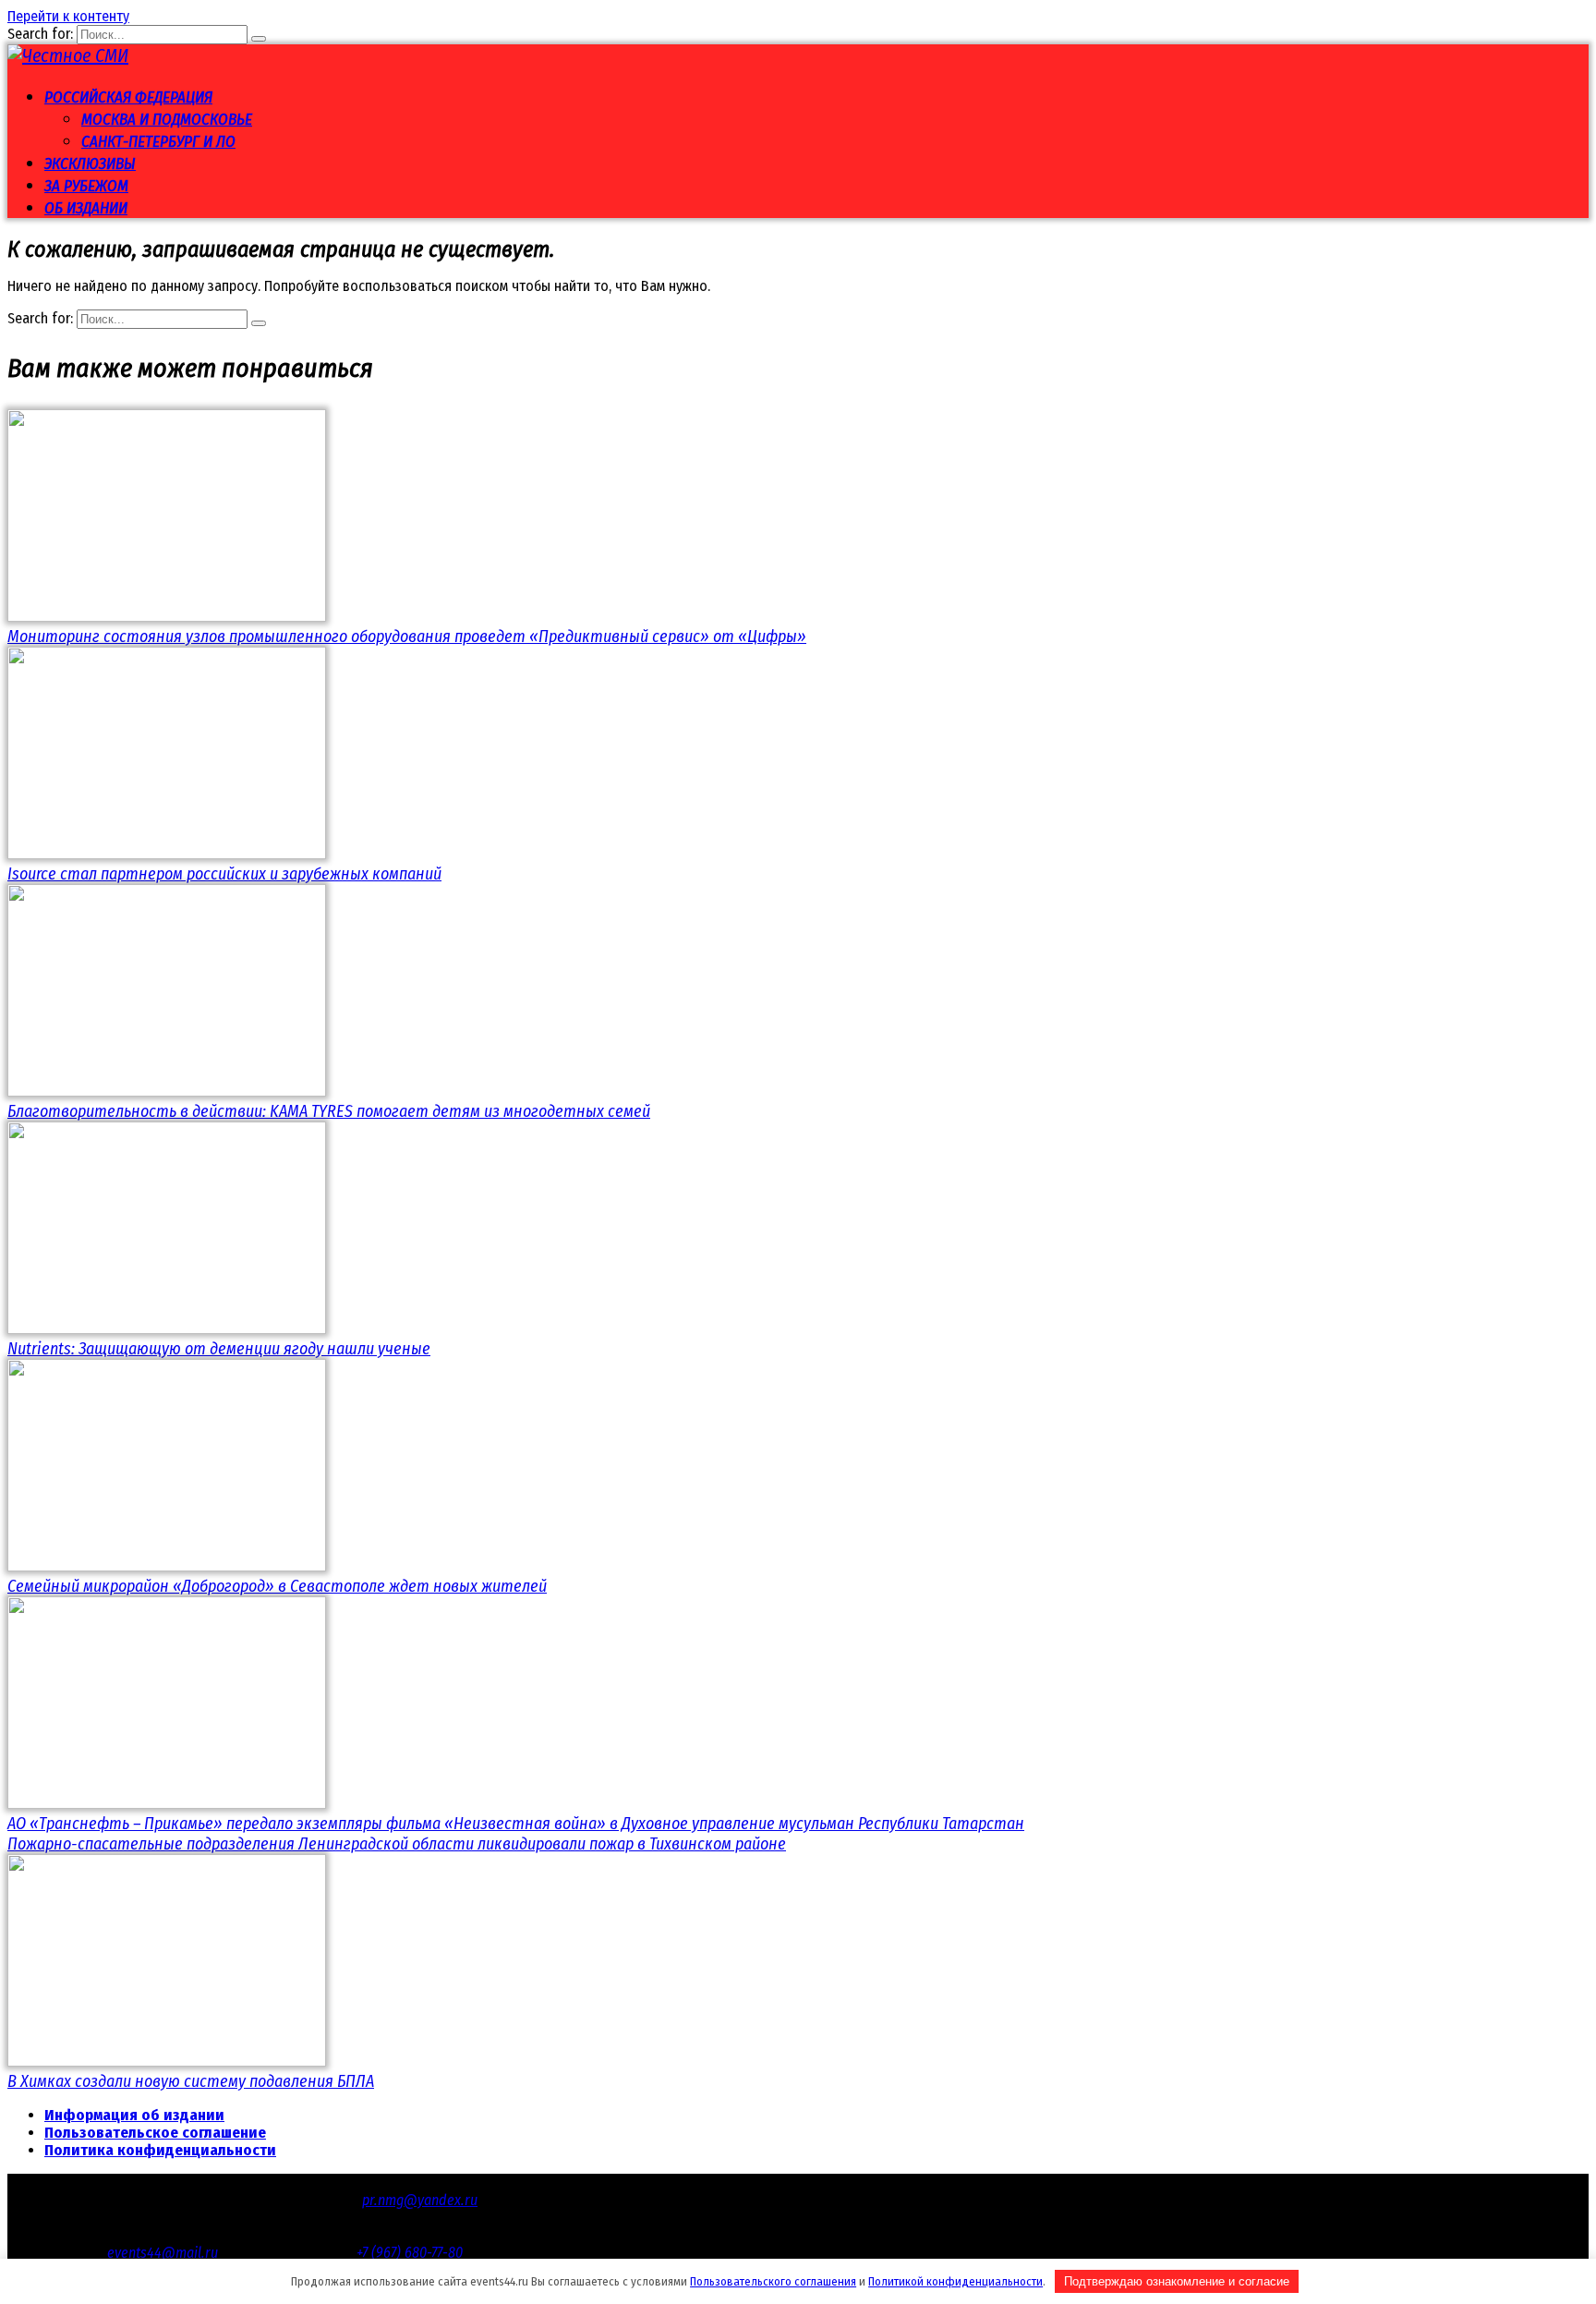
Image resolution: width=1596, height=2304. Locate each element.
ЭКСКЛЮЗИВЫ (90, 164)
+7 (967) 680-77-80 (410, 2253)
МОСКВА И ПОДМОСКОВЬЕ (167, 120)
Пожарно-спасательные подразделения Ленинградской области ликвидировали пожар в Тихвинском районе (397, 1844)
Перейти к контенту (68, 16)
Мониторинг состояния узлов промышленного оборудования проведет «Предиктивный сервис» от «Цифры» (407, 637)
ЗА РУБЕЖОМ (86, 186)
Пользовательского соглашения (773, 2281)
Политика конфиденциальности (160, 2150)
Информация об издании (134, 2115)
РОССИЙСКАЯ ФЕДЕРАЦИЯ (128, 97)
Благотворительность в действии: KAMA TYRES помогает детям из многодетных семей (329, 1111)
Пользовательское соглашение (155, 2133)
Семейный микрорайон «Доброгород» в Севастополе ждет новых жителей (277, 1586)
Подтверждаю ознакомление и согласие (1177, 2281)
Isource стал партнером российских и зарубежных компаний (224, 874)
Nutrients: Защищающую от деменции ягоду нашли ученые (219, 1349)
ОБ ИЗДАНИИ (86, 208)
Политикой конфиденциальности (955, 2281)
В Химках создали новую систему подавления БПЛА (191, 2081)
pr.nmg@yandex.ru (420, 2200)
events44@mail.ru (163, 2253)
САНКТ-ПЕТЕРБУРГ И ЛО (158, 142)
